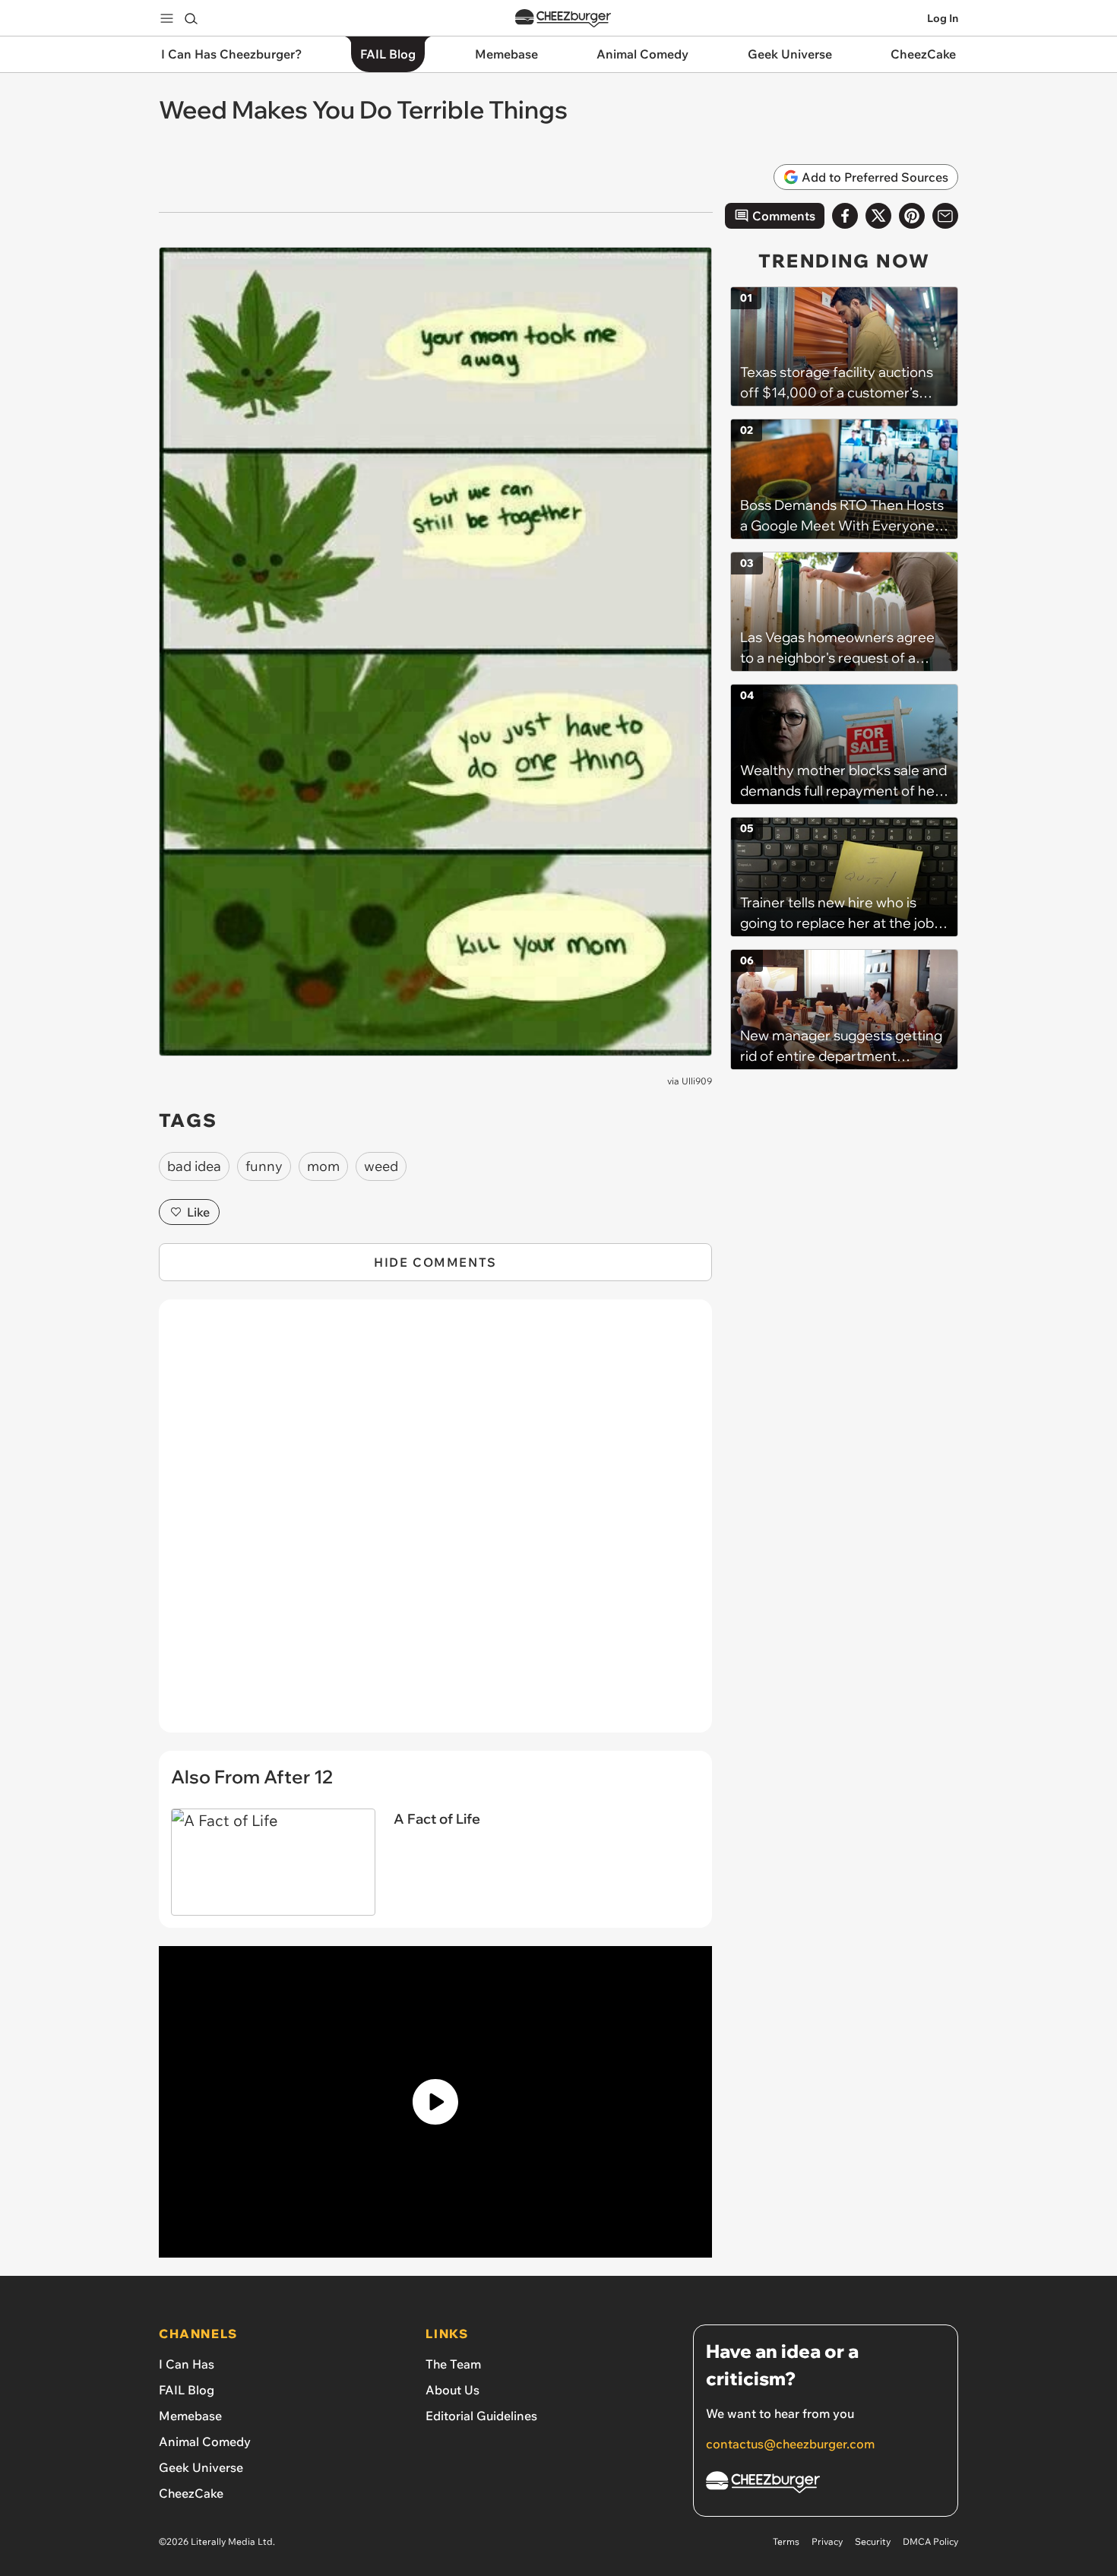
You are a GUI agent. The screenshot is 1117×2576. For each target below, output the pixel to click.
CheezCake (191, 2493)
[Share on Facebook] (845, 216)
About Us (452, 2390)
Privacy (827, 2541)
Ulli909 (697, 1081)
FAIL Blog (187, 2390)
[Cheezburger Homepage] (563, 19)
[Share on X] (878, 216)
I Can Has (187, 2364)
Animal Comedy (205, 2442)
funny (264, 1166)
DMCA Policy (930, 2541)
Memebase (190, 2416)
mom (323, 1166)
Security (873, 2541)
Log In (943, 18)
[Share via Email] (945, 216)
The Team (453, 2364)
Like (198, 1212)
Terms (786, 2541)
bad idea (194, 1166)
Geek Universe (201, 2467)
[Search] (191, 18)
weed (381, 1166)
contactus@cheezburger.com (790, 2444)
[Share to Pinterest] (912, 216)
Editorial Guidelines (481, 2416)
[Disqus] (435, 1524)
